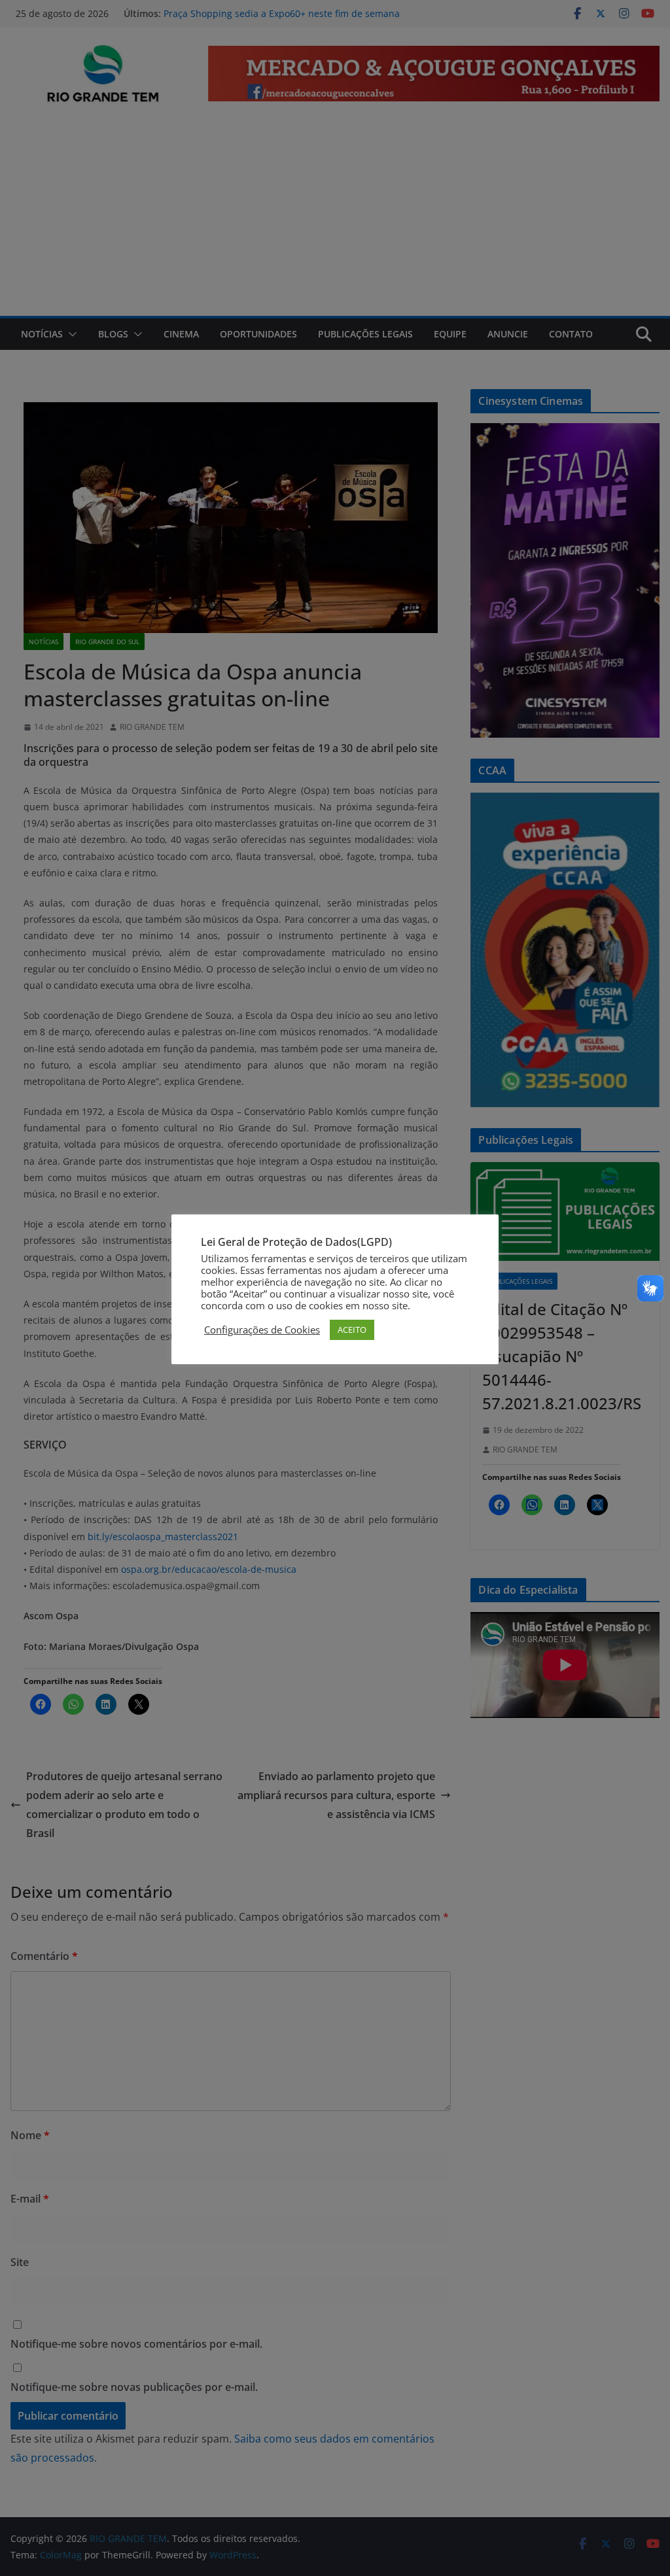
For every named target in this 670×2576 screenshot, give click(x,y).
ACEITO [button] (352, 1330)
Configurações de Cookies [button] (262, 1330)
